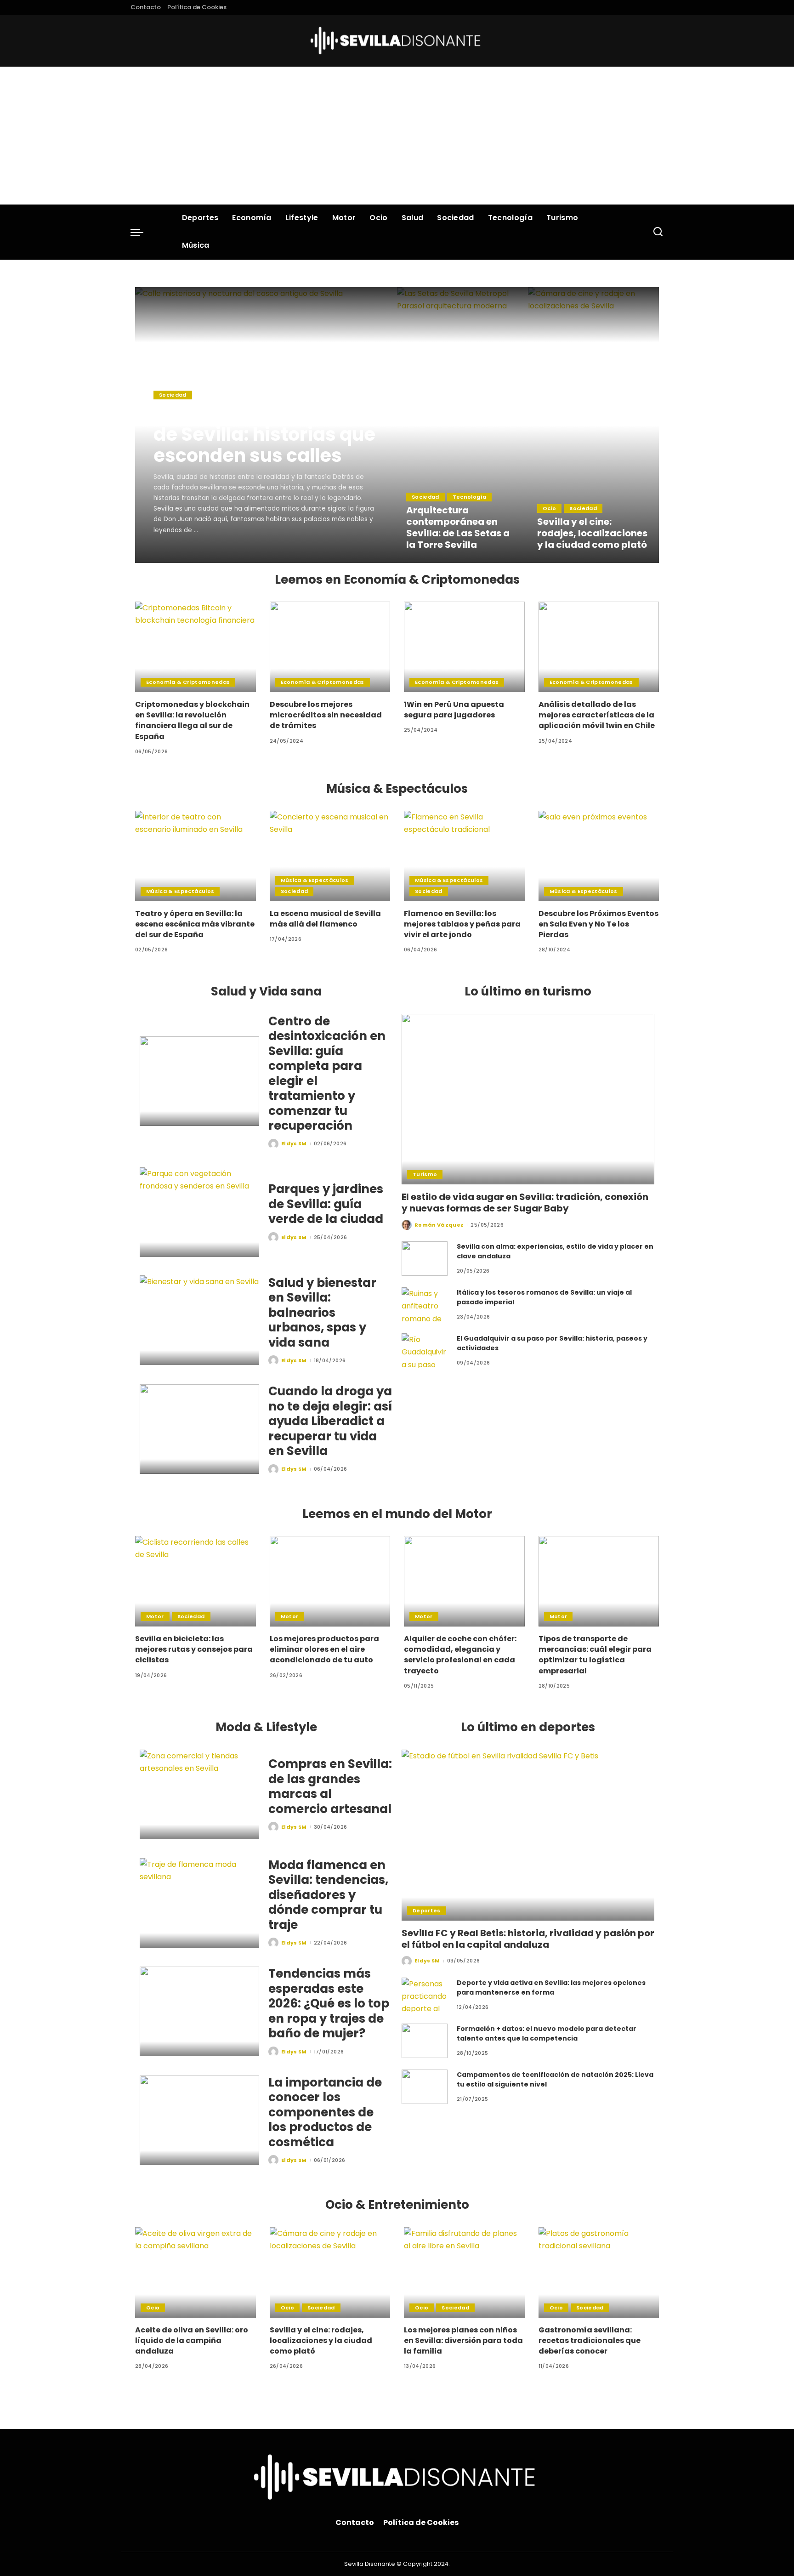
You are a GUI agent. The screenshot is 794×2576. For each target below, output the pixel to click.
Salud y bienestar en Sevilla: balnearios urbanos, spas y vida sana (322, 1313)
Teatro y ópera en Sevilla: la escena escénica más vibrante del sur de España (195, 924)
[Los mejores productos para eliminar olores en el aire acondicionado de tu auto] (330, 1581)
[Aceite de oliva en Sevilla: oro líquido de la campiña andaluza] (196, 2272)
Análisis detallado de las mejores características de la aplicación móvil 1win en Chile (597, 715)
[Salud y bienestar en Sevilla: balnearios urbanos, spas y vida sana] (199, 1320)
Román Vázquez (439, 1225)
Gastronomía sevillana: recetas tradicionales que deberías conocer (590, 2340)
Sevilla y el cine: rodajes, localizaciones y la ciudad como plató (592, 533)
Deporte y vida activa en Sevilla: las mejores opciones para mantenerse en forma (551, 1987)
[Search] (658, 232)
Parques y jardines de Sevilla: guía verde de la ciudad (326, 1204)
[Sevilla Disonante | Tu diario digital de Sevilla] (397, 41)
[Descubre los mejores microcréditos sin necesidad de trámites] (330, 647)
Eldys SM (179, 555)
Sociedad (173, 395)
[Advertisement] (397, 136)
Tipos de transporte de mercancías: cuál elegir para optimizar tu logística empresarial (595, 1655)
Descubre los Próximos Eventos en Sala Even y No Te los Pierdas (598, 924)
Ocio (549, 508)
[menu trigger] (142, 232)
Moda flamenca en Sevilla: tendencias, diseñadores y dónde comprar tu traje (328, 1895)
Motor (155, 1616)
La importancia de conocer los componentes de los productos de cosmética (325, 2112)
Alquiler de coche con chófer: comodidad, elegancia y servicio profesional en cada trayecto (460, 1655)
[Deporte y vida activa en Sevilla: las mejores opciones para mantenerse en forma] (425, 1995)
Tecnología (469, 497)
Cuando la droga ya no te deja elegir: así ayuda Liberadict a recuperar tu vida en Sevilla (330, 1421)
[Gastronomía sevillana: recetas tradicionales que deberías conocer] (599, 2272)
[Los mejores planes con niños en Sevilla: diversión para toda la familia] (464, 2272)
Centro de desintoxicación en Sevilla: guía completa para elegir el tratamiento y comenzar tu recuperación (327, 1074)
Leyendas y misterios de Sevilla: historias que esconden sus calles (264, 434)
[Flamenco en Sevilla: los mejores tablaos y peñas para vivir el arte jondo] (464, 856)
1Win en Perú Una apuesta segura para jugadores (454, 710)
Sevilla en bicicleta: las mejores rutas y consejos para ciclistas (194, 1649)
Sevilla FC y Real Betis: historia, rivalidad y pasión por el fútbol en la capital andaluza (528, 1939)
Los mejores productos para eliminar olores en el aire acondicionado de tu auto (324, 1649)
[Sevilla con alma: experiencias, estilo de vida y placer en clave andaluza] (425, 1259)
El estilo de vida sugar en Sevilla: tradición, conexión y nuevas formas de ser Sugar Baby (525, 1203)
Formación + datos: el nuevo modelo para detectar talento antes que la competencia (547, 2033)
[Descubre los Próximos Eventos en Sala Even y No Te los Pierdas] (599, 856)
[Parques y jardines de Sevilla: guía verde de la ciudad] (199, 1212)
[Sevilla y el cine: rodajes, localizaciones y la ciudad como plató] (593, 425)
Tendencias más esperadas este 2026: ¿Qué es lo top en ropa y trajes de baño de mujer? (329, 2003)
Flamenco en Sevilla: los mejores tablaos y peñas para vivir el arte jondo (462, 924)
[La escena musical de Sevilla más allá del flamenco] (330, 856)
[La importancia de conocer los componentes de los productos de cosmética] (199, 2120)
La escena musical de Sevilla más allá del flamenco (325, 919)
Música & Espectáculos (180, 891)
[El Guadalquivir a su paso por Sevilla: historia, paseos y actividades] (425, 1351)
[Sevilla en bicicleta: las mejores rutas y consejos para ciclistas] (196, 1581)
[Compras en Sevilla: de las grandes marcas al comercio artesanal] (199, 1794)
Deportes (427, 1911)
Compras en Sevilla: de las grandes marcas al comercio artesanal (330, 1786)
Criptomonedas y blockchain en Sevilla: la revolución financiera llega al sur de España (192, 720)
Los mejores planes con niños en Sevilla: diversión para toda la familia (463, 2340)
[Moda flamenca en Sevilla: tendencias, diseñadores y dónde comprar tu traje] (199, 1903)
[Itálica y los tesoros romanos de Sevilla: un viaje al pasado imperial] (425, 1305)
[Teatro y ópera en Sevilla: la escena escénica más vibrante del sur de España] (196, 856)
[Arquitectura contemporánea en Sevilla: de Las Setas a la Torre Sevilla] (462, 425)
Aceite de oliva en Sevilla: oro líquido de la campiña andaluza (192, 2340)
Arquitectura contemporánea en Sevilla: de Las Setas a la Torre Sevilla (458, 527)
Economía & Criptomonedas (188, 682)
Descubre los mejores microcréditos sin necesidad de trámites (326, 715)
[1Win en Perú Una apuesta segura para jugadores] (464, 647)
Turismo (425, 1174)
